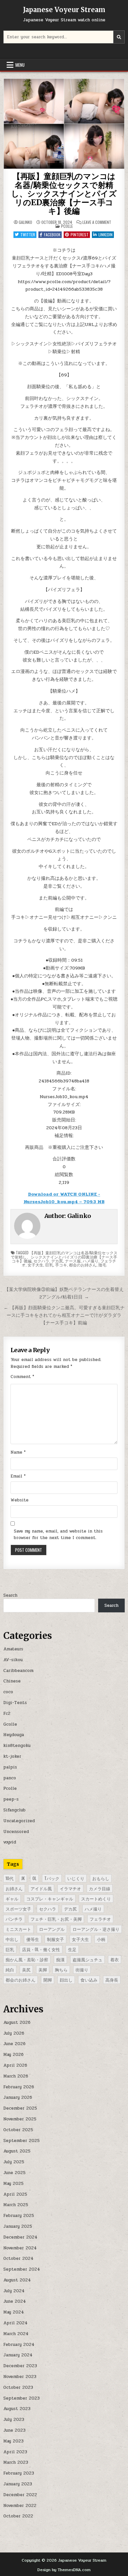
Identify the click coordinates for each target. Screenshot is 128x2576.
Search (10, 1595)
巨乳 (49, 1265)
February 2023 (19, 2473)
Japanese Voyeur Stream (64, 10)
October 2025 (18, 2130)
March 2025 (16, 2205)
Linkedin (106, 235)
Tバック (52, 1878)
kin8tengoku (17, 1746)
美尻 (26, 1969)
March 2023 (16, 2462)
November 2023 (20, 2377)
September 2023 (21, 2398)
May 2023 (13, 2441)
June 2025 (14, 2173)
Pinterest (80, 235)
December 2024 (20, 2237)
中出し (12, 1939)
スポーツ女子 (18, 1909)
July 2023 (14, 2420)
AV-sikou (13, 1660)
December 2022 (20, 2495)
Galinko (25, 222)
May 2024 (14, 2312)
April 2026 (15, 2065)
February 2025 (19, 2216)
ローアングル (52, 1929)
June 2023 (14, 2430)
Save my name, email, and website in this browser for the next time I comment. (58, 1535)
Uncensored (16, 1832)
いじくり (76, 1878)
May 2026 (13, 2055)
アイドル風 (41, 1888)
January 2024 (18, 2355)
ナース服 (73, 1261)
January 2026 (18, 2097)
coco (8, 1692)
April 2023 (15, 2452)
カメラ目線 (100, 1888)
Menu (20, 65)
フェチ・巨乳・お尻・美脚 (56, 1919)
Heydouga (14, 1735)
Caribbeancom (18, 1671)
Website (20, 1500)
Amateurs (13, 1649)
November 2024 (20, 2248)
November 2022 (20, 2506)
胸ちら (61, 1969)
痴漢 (60, 1959)
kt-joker (12, 1756)
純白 (10, 1969)
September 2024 (22, 2269)
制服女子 (55, 1939)
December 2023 (20, 2366)
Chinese (12, 1681)
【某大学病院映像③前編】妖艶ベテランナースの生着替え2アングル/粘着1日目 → (64, 1293)
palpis (10, 1767)
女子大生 (35, 1265)
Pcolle (67, 226)
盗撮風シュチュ (87, 1959)
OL (34, 1878)
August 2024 (17, 2280)
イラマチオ (70, 1888)
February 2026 (19, 2087)
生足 (72, 1949)
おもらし (101, 1878)
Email (18, 1476)
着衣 (115, 1959)
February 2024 (19, 2345)
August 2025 (17, 2151)
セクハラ (41, 1261)
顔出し (66, 1980)
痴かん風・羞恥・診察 (27, 1959)
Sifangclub (14, 1810)
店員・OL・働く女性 (41, 1949)
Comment (22, 1377)
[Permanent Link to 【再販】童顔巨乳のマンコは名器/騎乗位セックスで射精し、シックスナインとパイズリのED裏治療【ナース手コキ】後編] (64, 124)
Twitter (28, 235)
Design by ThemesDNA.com (64, 2570)
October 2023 (18, 2387)
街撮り (82, 1969)
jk (23, 1878)
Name (18, 1452)
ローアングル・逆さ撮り (96, 1929)
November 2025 (20, 2119)
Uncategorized (19, 1821)
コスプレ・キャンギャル (50, 1898)
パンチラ (14, 1919)
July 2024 (14, 2291)
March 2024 (16, 2334)
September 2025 (21, 2141)
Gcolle (10, 1724)
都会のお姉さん (83, 1265)
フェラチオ (100, 1919)
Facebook (52, 235)
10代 (10, 1878)
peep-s (11, 1799)
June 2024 (15, 2301)
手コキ (61, 1265)
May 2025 (13, 2184)
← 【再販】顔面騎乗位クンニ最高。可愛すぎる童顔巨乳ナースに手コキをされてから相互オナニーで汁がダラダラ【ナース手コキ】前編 (64, 1315)
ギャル (12, 1898)
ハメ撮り (91, 1261)
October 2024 (18, 2259)
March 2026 (16, 2076)
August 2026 (17, 2023)
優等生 (33, 1939)
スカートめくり (96, 1898)
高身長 (112, 1980)
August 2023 (17, 2409)
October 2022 (18, 2516)
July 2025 (14, 2162)
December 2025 (20, 2108)
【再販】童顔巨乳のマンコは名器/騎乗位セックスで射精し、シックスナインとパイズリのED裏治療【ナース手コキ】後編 (64, 194)
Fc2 (7, 1714)
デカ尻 (57, 1261)
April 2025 (15, 2194)
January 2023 (18, 2484)
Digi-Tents (15, 1703)
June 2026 (14, 2044)
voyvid (10, 1842)
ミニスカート (18, 1929)
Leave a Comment (97, 222)
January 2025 (18, 2226)
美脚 (43, 1969)
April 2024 (15, 2323)
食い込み (89, 1980)
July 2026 (14, 2033)
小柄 (101, 1939)
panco (10, 1778)
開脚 (48, 1980)
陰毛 (102, 1265)
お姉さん (14, 1888)
